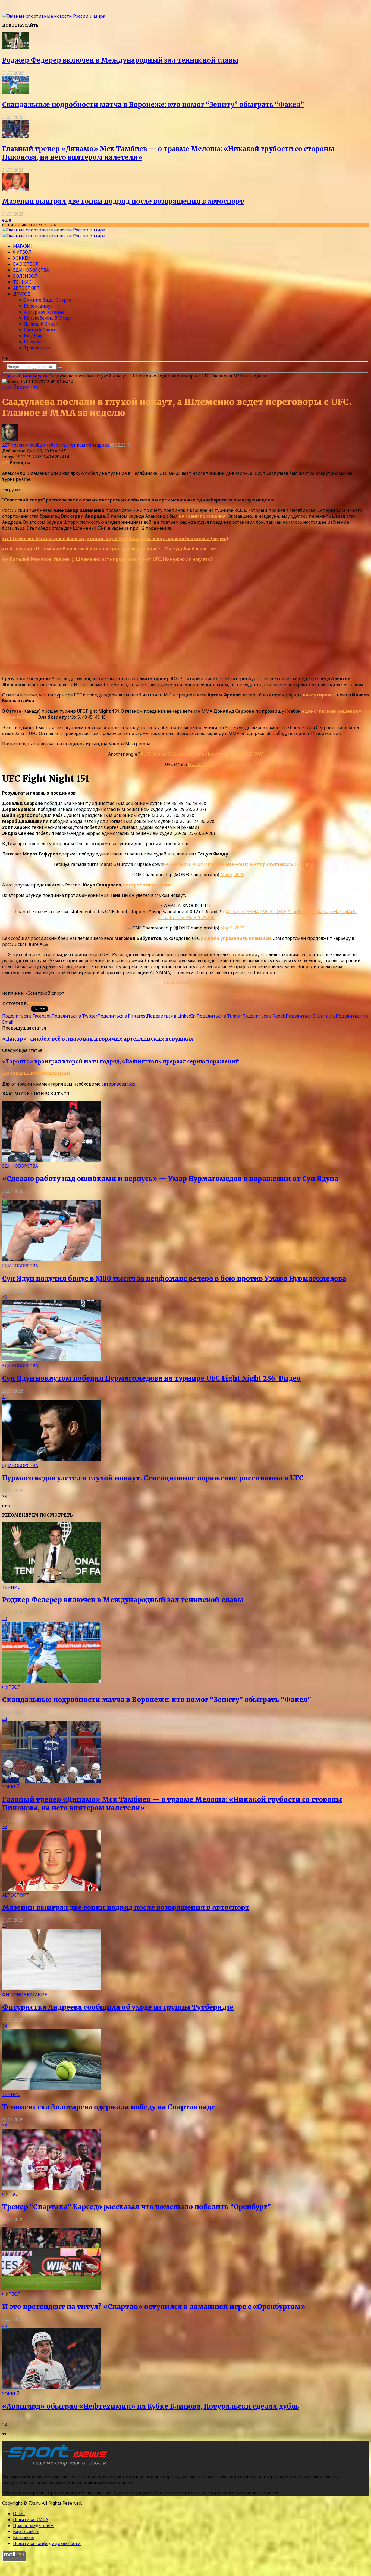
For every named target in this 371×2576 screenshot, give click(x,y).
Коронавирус (38, 306)
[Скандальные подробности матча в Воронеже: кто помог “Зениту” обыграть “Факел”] (16, 92)
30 (5, 2325)
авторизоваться (118, 1084)
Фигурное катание (44, 312)
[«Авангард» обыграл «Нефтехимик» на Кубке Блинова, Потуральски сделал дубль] (52, 2388)
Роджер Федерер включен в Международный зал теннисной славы (120, 60)
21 (5, 1397)
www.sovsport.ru (47, 1003)
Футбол (22, 252)
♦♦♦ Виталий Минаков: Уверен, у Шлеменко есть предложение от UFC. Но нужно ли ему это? (107, 559)
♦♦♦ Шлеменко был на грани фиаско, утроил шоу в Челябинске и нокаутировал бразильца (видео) (115, 538)
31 (5, 2225)
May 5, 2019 (200, 764)
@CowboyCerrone (186, 754)
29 (5, 1926)
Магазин (23, 246)
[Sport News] (54, 16)
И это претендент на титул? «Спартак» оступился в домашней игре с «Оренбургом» (154, 2307)
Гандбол (33, 336)
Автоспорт (26, 288)
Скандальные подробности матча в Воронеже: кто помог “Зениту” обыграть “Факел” (153, 105)
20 (5, 1619)
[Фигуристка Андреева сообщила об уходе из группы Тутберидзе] (52, 1989)
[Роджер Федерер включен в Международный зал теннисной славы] (16, 48)
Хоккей (22, 258)
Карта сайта (26, 2531)
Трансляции (37, 348)
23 (5, 1718)
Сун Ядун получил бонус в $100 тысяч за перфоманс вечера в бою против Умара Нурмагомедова (174, 1278)
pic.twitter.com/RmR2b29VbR (185, 917)
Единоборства (31, 270)
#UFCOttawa (153, 754)
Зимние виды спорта (48, 300)
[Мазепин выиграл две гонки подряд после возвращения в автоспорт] (16, 189)
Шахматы (34, 342)
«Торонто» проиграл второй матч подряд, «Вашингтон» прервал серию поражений (121, 1061)
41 (5, 1197)
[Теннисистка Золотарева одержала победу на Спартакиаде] (52, 2088)
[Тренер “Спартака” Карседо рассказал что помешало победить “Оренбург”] (52, 2188)
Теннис (22, 282)
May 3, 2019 (232, 875)
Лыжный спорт (41, 324)
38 (5, 2126)
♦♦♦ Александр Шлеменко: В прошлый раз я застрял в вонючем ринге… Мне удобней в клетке (109, 549)
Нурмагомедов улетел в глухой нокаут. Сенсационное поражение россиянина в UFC (153, 1478)
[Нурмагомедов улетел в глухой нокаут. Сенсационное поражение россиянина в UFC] (52, 1459)
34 (5, 2026)
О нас (19, 2513)
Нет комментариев (89, 445)
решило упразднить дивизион (236, 938)
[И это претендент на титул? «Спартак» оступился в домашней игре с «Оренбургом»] (52, 2288)
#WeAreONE (178, 864)
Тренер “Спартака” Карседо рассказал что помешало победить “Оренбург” (136, 2207)
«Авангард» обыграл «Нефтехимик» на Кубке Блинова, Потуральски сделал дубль (151, 2406)
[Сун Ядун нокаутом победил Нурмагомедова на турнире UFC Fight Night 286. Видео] (52, 1360)
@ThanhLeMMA (242, 912)
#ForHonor (204, 864)
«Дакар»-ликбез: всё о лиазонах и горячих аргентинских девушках (98, 1039)
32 (5, 1827)
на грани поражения (202, 516)
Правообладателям (33, 2525)
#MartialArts (248, 864)
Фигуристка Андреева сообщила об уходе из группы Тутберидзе (118, 2007)
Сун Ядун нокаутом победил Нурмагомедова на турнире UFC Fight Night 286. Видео (151, 1378)
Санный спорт (40, 330)
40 (5, 1297)
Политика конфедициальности (47, 2543)
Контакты (24, 2537)
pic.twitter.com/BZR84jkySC (290, 864)
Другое (21, 294)
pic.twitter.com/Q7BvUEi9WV (234, 754)
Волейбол (25, 276)
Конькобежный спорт (48, 318)
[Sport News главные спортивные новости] (56, 2466)
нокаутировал (319, 695)
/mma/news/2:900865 (186, 983)
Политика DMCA (31, 2519)
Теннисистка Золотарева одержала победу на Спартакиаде (109, 2107)
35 (5, 1497)
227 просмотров (20, 445)
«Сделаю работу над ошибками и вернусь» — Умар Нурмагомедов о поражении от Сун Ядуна (170, 1179)
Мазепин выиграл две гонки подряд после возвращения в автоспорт (123, 201)
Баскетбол (26, 264)
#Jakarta (225, 864)
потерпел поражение (147, 885)
